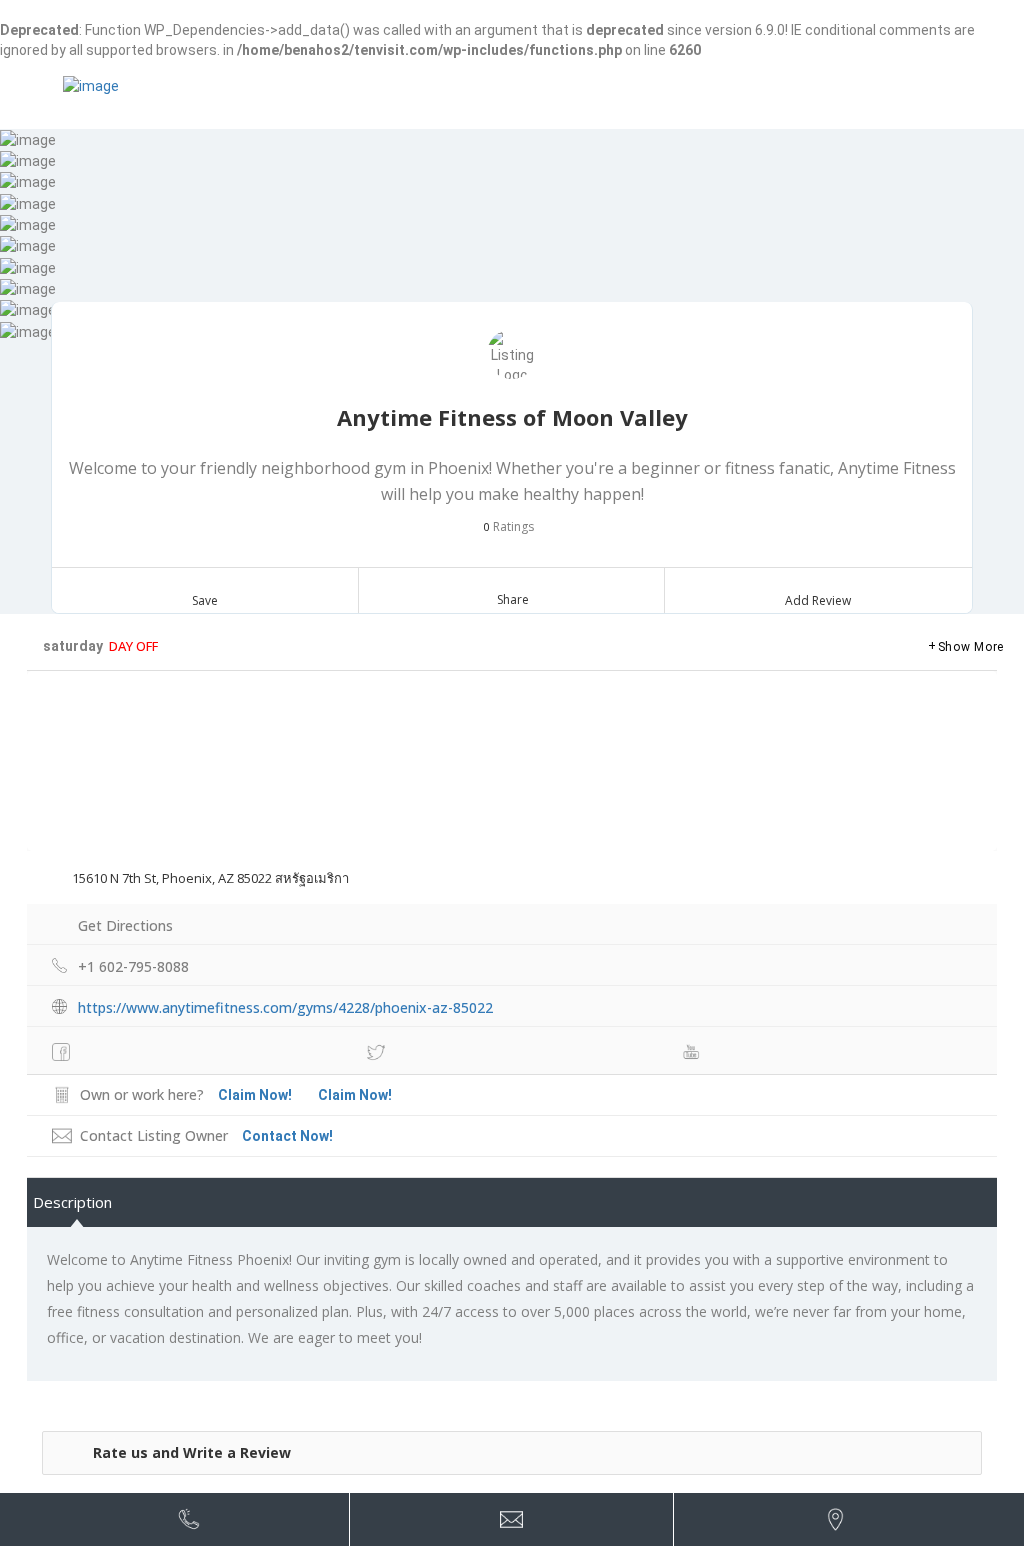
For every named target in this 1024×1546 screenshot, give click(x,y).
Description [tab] (72, 1202)
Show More (971, 647)
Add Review (818, 600)
